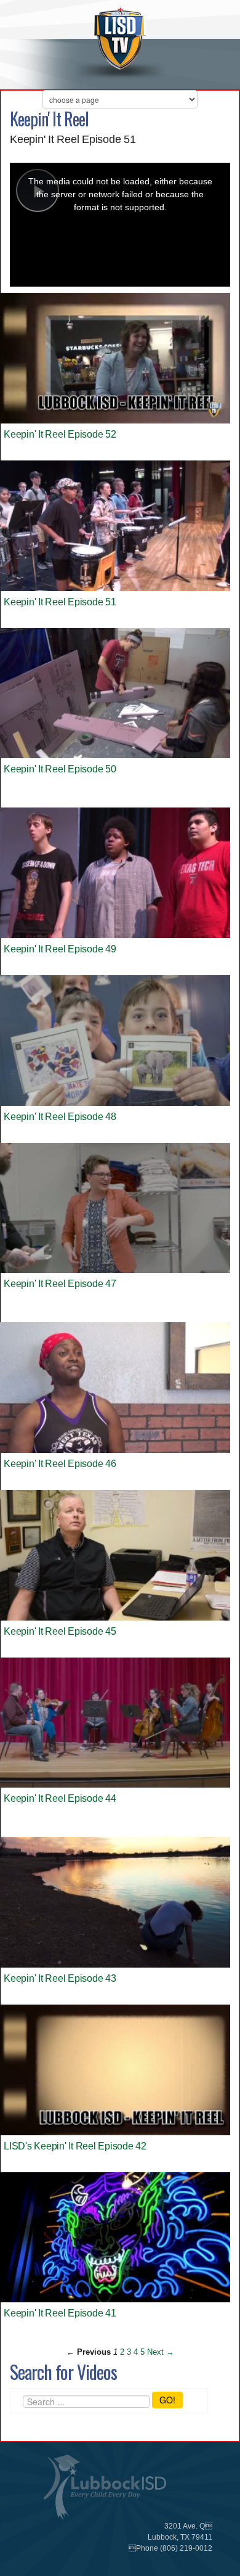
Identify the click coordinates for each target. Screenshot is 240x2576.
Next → (161, 2352)
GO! (167, 2400)
